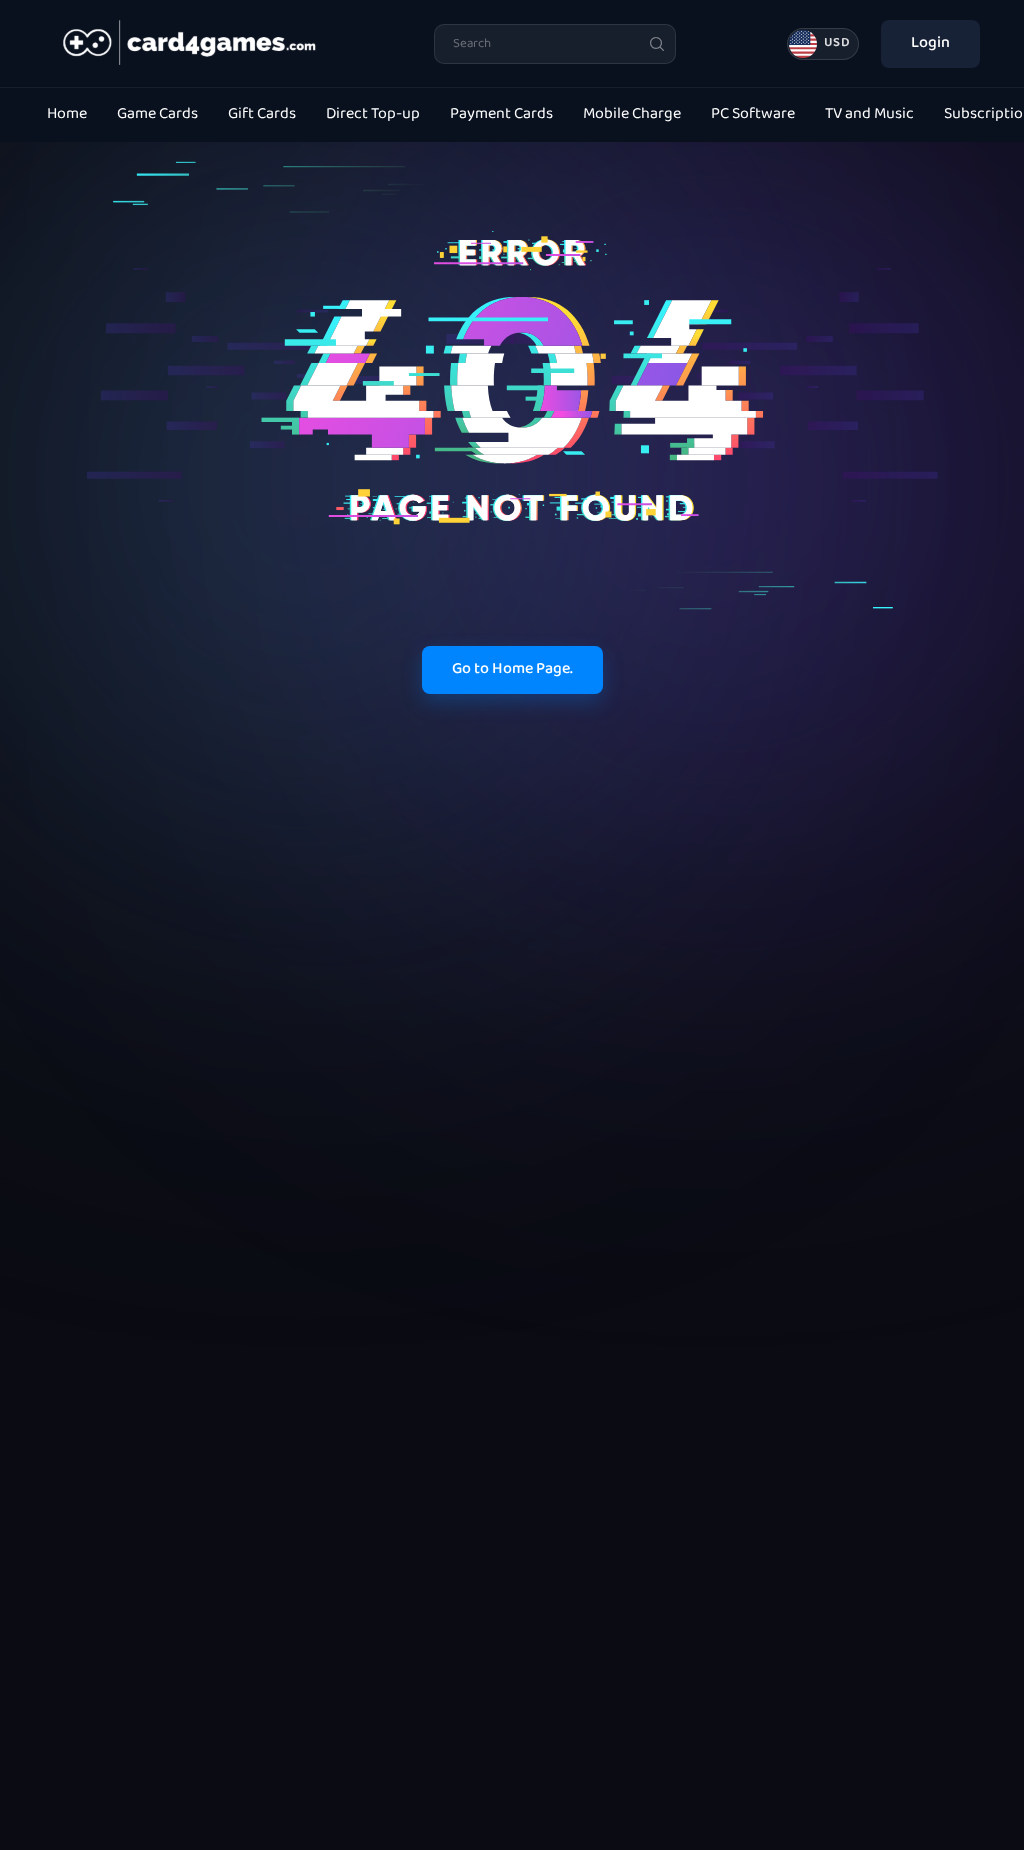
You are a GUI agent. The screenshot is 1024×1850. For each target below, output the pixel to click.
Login (930, 43)
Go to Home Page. (512, 669)
